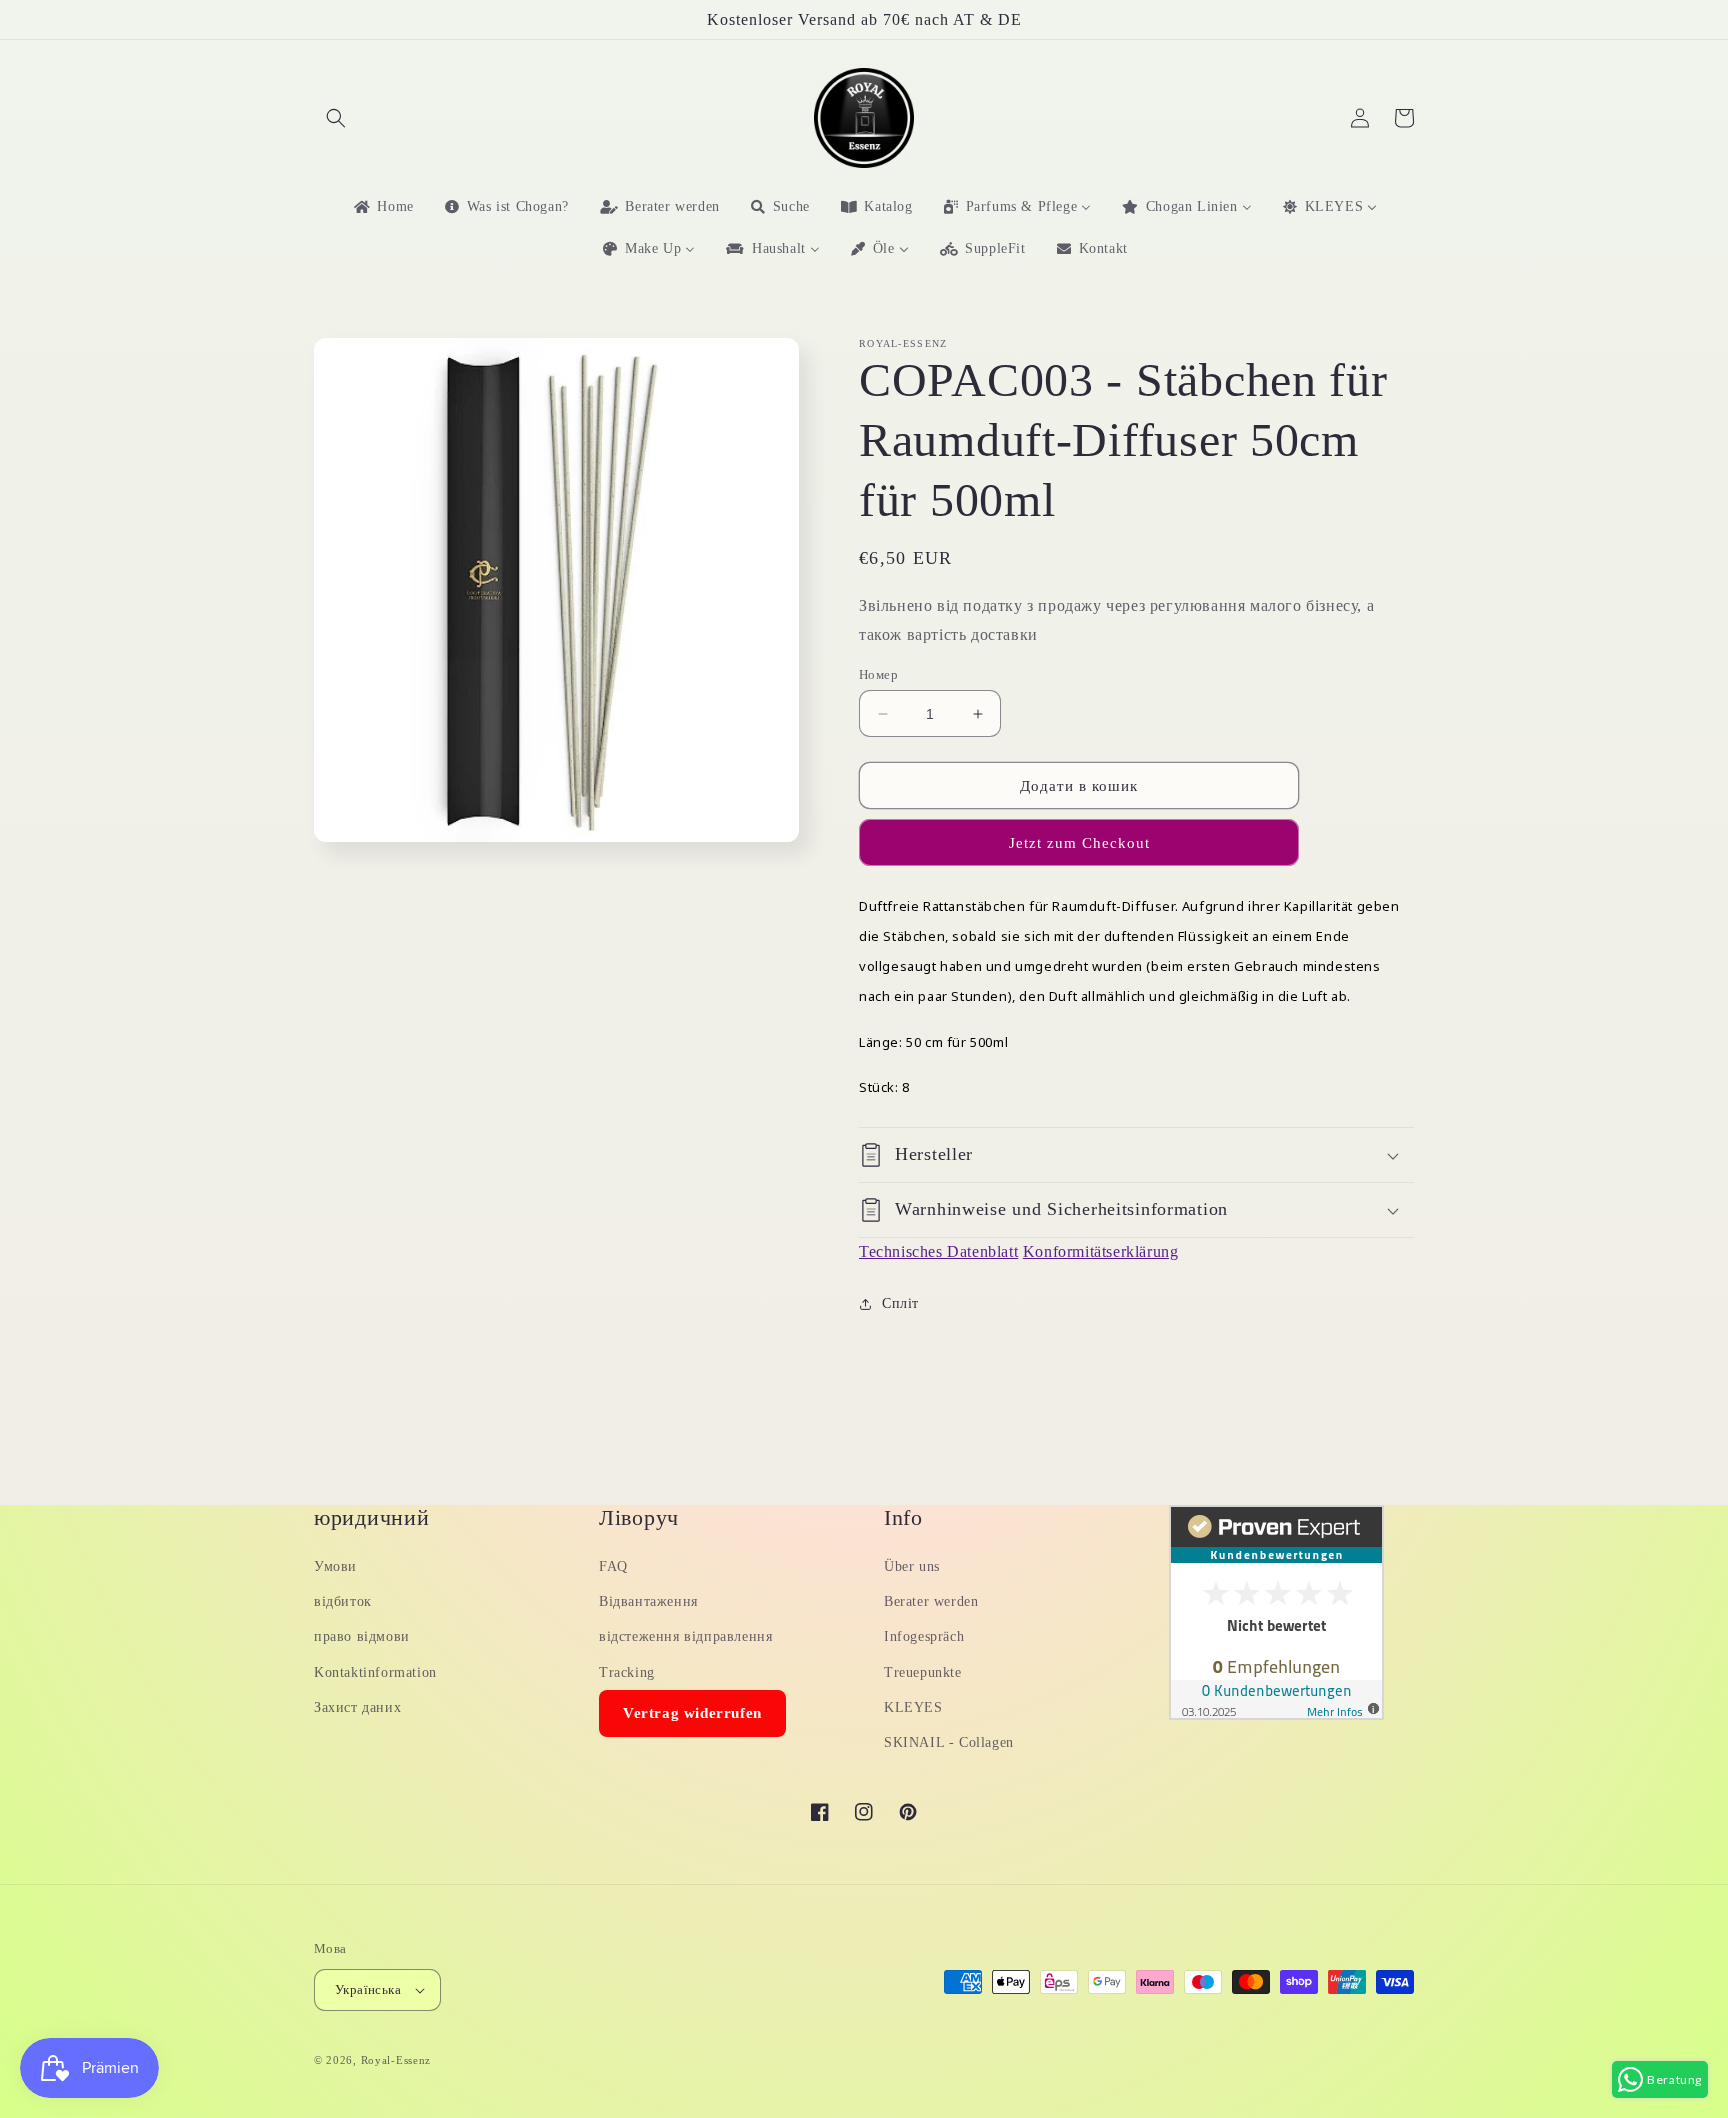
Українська (368, 1989)
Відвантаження (648, 1601)
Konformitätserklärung (1101, 1251)
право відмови (362, 1636)
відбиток (343, 1601)
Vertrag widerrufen (692, 1713)
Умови (335, 1566)
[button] (336, 118)
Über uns (912, 1566)
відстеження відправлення (685, 1636)
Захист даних (357, 1707)
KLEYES (913, 1707)
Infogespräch (924, 1636)
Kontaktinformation (375, 1672)
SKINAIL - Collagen (949, 1742)
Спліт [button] (900, 1303)
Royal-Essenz (396, 2060)
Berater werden (931, 1601)
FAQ (613, 1566)
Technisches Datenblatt (938, 1251)
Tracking (627, 1672)
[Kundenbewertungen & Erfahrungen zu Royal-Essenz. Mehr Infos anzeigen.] (1276, 1714)
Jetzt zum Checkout (1079, 843)
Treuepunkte (923, 1672)
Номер (878, 674)
